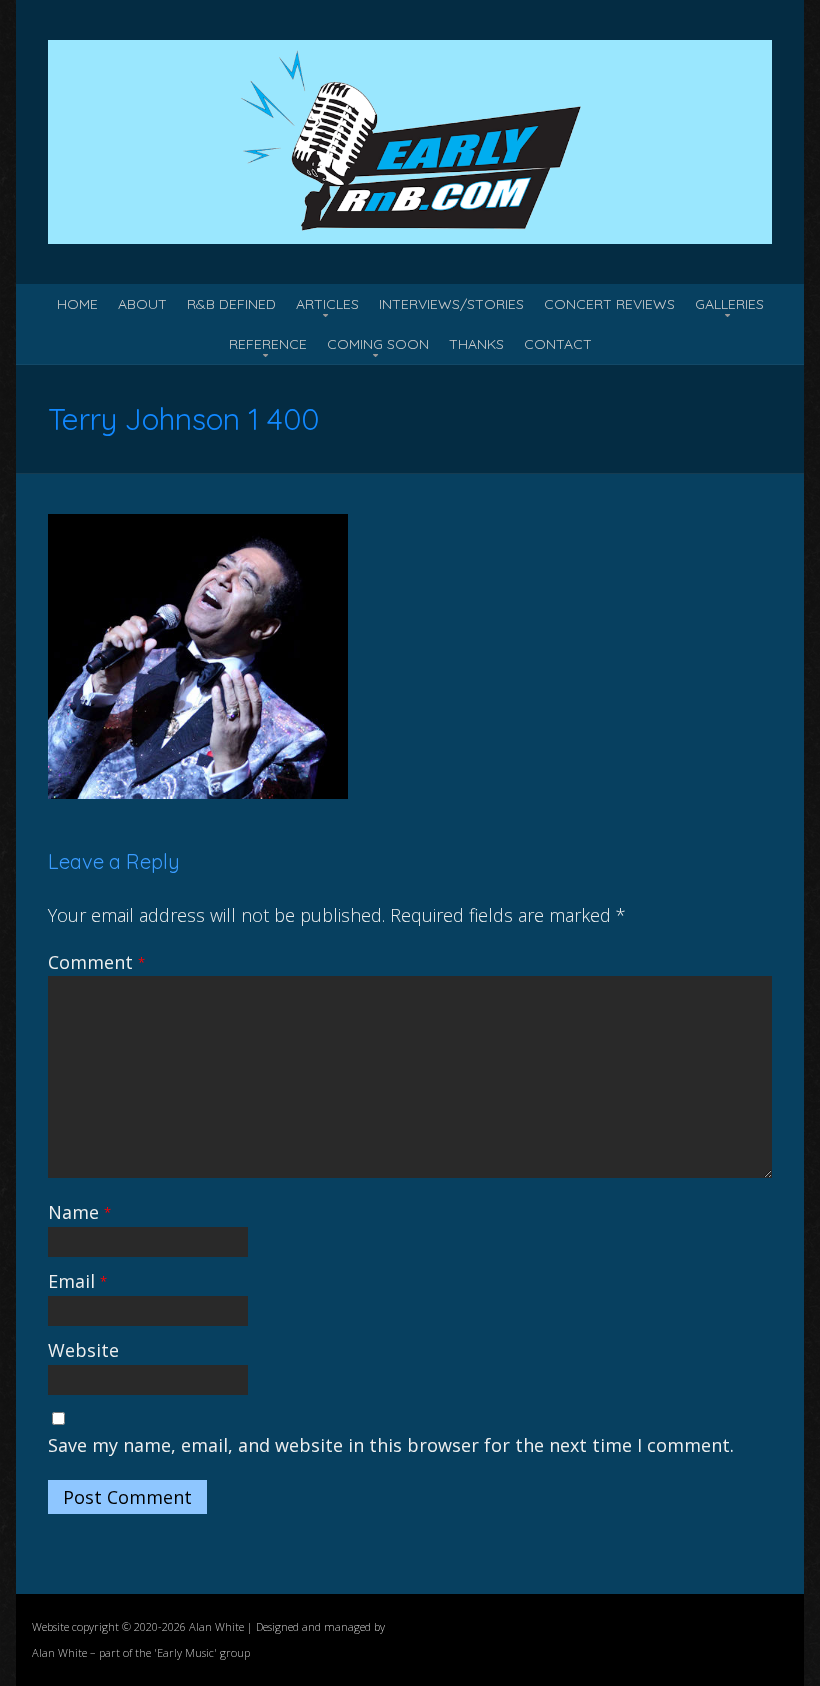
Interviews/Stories (451, 304)
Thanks (476, 344)
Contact (558, 344)
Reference (268, 344)
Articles (327, 304)
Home (77, 304)
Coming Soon (378, 344)
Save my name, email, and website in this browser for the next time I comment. (391, 1445)
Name (79, 1212)
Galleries (729, 304)
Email (77, 1281)
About (142, 304)
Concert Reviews (609, 304)
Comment (96, 962)
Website (83, 1350)
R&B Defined (231, 304)
